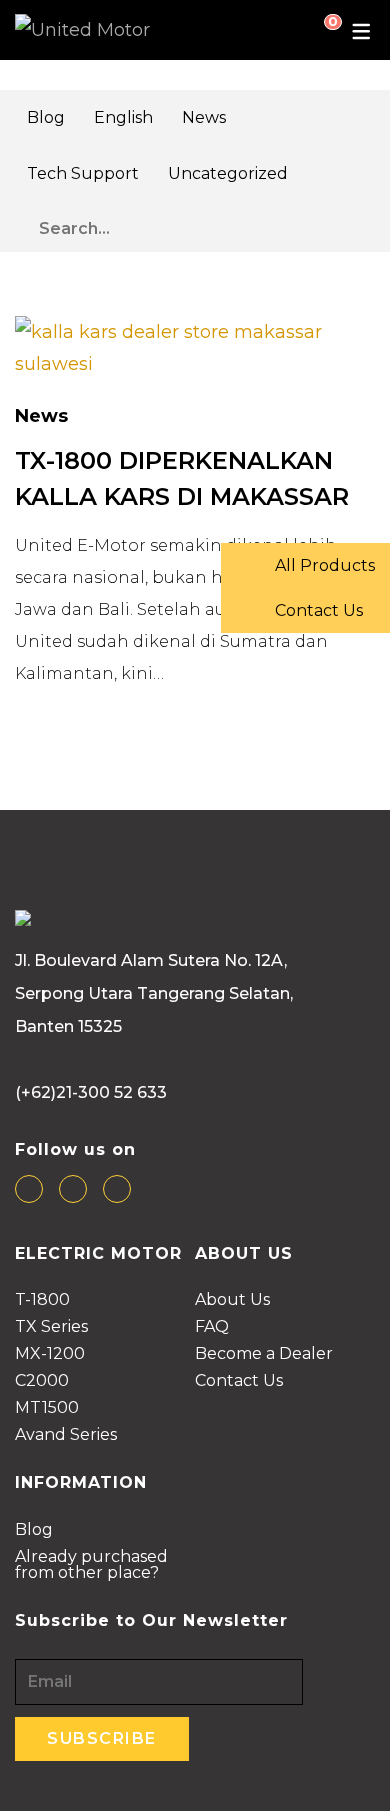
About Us (232, 1300)
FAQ (212, 1327)
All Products (323, 565)
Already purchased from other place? (91, 1565)
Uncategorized (228, 173)
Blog (46, 117)
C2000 (42, 1381)
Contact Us (239, 1381)
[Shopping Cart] (317, 30)
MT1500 (47, 1408)
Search (363, 224)
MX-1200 (50, 1354)
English (123, 117)
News (204, 117)
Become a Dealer (264, 1354)
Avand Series (66, 1435)
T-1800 (42, 1300)
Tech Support (83, 173)
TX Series (51, 1327)
